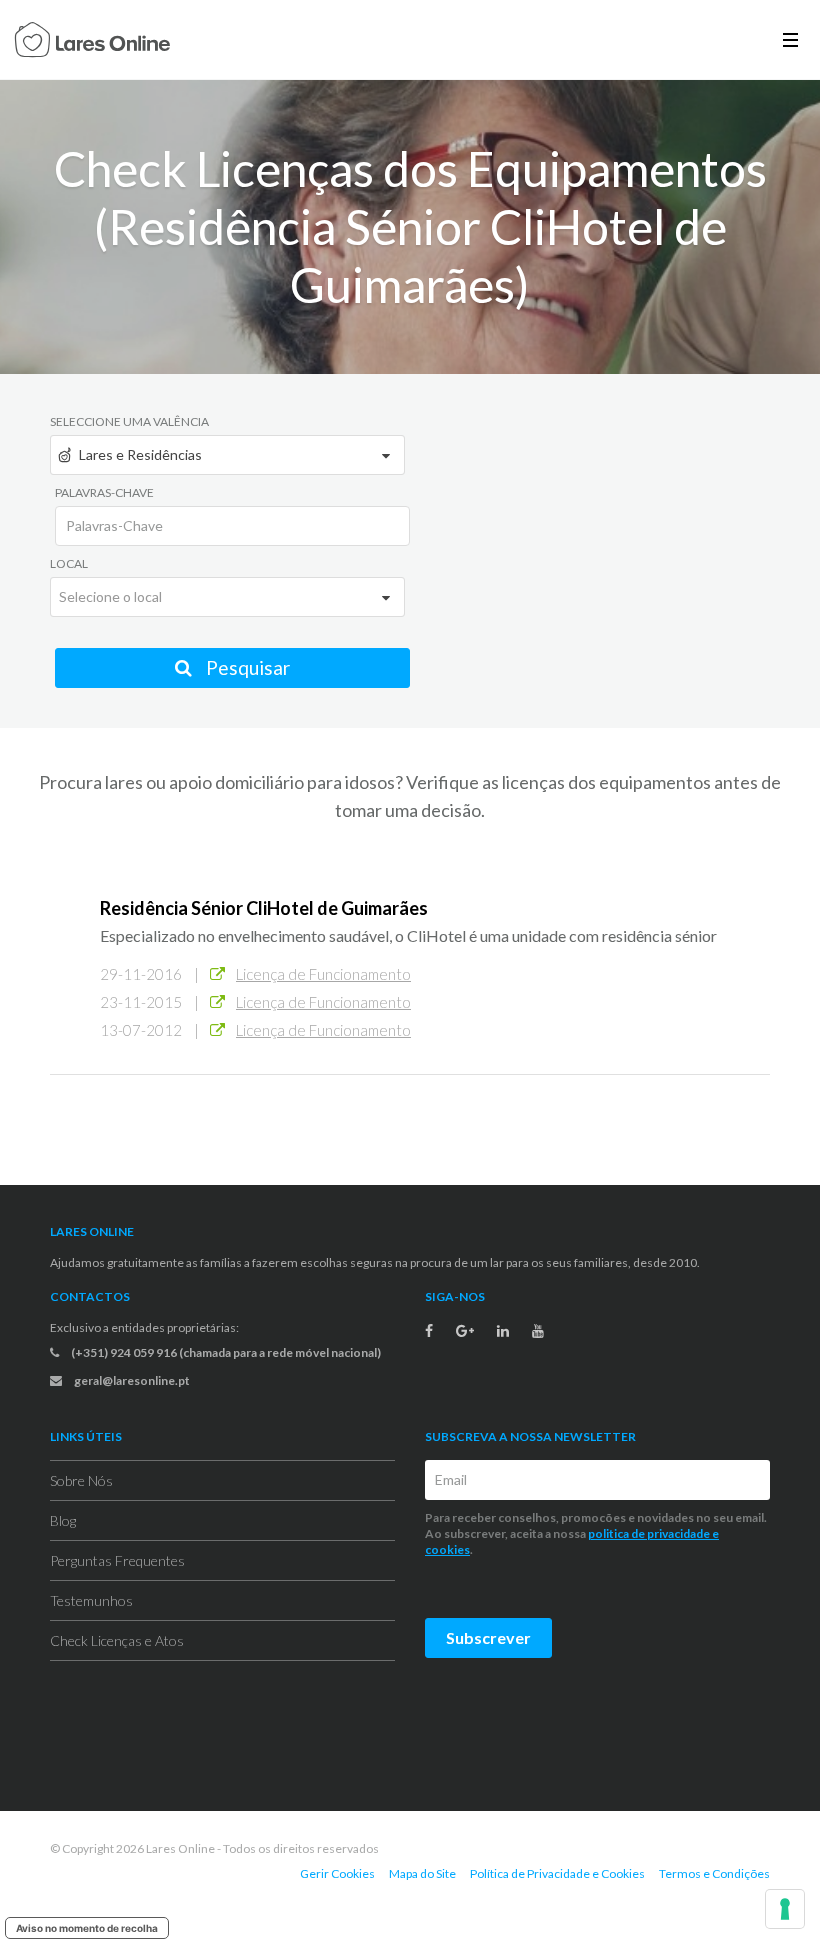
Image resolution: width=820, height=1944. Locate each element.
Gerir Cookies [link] (337, 1873)
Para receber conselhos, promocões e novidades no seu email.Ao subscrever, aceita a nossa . (596, 1533)
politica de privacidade (649, 1533)
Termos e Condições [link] (714, 1873)
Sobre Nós (81, 1480)
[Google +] (465, 1331)
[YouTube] (538, 1331)
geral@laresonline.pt (131, 1380)
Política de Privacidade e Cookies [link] (557, 1873)
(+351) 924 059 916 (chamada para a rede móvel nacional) (225, 1352)
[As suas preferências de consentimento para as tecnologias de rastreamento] (785, 1909)
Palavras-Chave (104, 492)
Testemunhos (91, 1600)
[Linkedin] (503, 1331)
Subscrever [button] (488, 1637)
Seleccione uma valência (129, 421)
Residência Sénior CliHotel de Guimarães (264, 908)
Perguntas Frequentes (117, 1560)
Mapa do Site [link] (422, 1873)
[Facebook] (429, 1331)
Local (69, 563)
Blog (63, 1520)
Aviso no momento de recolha (87, 1928)
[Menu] (790, 39)
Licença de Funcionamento (323, 974)
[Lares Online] (92, 42)
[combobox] (227, 455)
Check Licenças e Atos (117, 1640)
